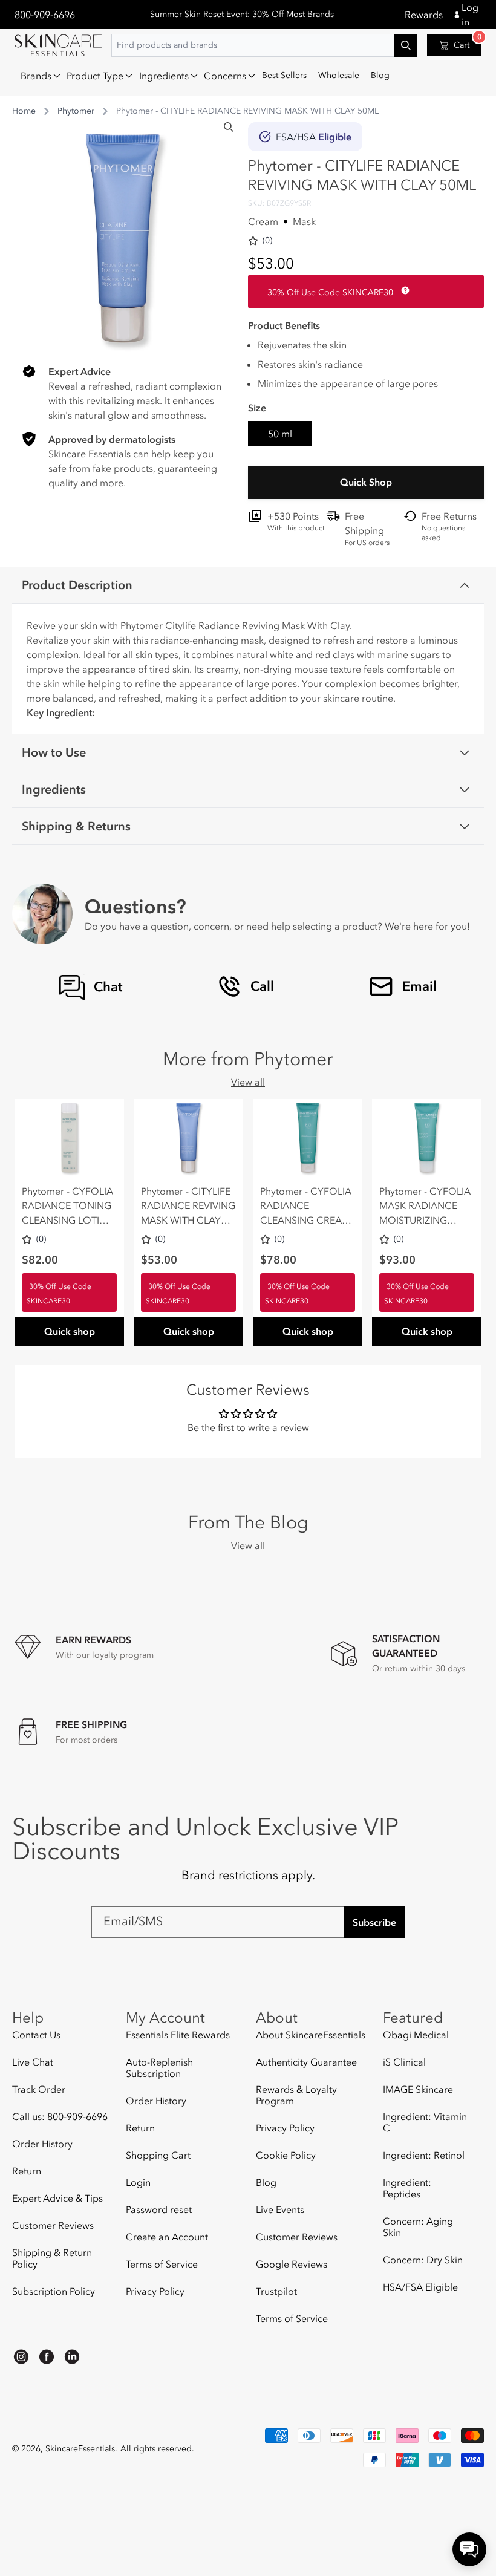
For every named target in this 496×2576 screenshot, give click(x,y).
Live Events (280, 2209)
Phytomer (76, 111)
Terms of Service (162, 2264)
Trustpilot (276, 2291)
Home (24, 111)
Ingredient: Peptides (407, 2188)
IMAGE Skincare (418, 2089)
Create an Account (167, 2237)
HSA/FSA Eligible (420, 2287)
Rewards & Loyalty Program (296, 2095)
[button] (38, 76)
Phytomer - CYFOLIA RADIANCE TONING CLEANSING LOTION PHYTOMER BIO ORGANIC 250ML (68, 1206)
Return (27, 2171)
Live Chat (33, 2062)
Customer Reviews (53, 2225)
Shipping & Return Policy (52, 2258)
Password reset (159, 2209)
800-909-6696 (45, 15)
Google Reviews (292, 2264)
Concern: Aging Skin (418, 2227)
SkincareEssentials (80, 2449)
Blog (266, 2182)
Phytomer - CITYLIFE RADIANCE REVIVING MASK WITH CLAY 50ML (188, 1206)
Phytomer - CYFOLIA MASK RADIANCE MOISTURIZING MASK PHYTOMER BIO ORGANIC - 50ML (425, 1206)
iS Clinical (404, 2062)
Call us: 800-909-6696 (60, 2116)
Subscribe (374, 1922)
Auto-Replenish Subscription (159, 2068)
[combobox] (264, 45)
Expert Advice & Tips (57, 2198)
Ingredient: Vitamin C (425, 2122)
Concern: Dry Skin (423, 2260)
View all (248, 1082)
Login (138, 2182)
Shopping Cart (158, 2155)
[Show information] (403, 290)
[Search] (229, 127)
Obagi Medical (416, 2035)
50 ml (280, 434)
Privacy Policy (155, 2291)
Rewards (424, 15)
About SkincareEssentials (311, 2035)
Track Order (39, 2089)
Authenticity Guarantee (306, 2062)
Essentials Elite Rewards (178, 2035)
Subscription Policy (54, 2291)
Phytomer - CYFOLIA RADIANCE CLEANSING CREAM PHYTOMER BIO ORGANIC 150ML (306, 1206)
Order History (42, 2144)
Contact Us (36, 2035)
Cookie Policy (286, 2155)
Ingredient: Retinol (424, 2155)
